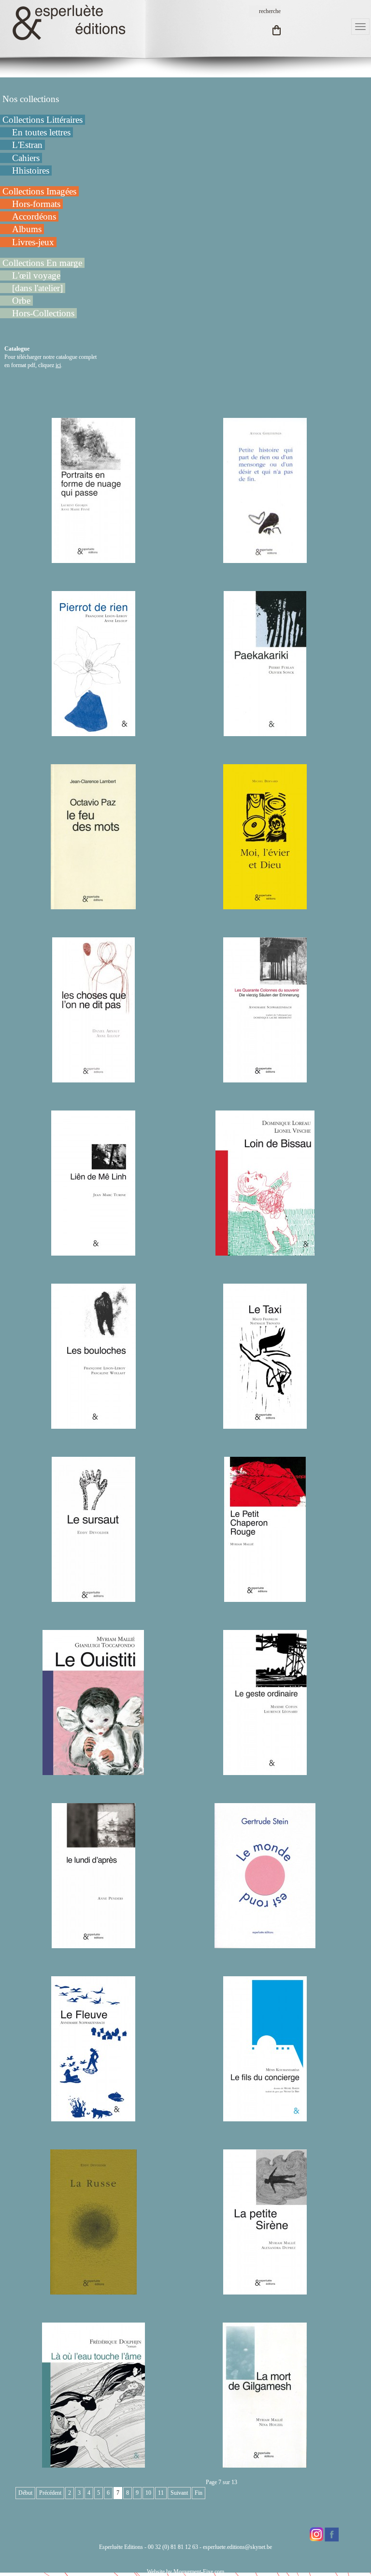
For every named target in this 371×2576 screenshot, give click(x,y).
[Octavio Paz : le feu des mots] (93, 905)
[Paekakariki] (265, 732)
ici (58, 365)
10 (148, 2493)
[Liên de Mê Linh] (93, 1251)
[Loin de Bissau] (265, 1251)
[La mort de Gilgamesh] (265, 2463)
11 (161, 2493)
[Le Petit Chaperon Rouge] (265, 1598)
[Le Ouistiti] (93, 1771)
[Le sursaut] (93, 1598)
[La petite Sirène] (265, 2290)
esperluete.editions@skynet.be (237, 2547)
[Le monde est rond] (265, 1944)
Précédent (50, 2493)
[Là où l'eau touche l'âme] (93, 2463)
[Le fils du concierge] (265, 2117)
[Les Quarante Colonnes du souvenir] (265, 1078)
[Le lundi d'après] (93, 1944)
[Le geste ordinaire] (265, 1771)
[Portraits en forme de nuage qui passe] (93, 559)
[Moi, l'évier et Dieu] (265, 905)
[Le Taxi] (265, 1424)
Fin (199, 2493)
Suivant (179, 2493)
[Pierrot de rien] (93, 732)
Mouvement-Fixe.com (199, 2572)
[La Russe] (93, 2290)
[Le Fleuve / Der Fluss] (93, 2117)
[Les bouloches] (93, 1424)
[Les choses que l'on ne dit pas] (93, 1078)
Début (25, 2493)
